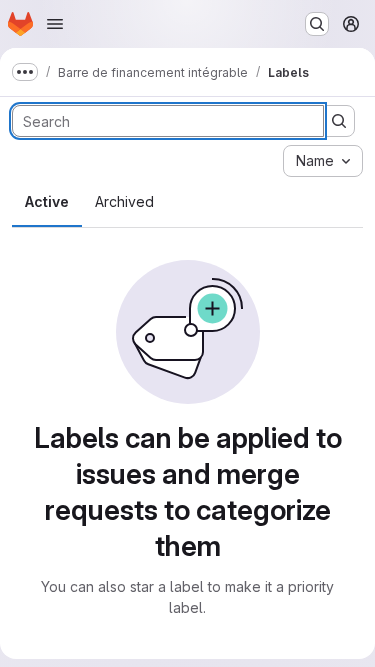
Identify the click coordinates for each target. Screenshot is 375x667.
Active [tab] (47, 201)
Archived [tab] (124, 201)
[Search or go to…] (317, 24)
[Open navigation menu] (55, 24)
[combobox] (323, 161)
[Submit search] (339, 121)
